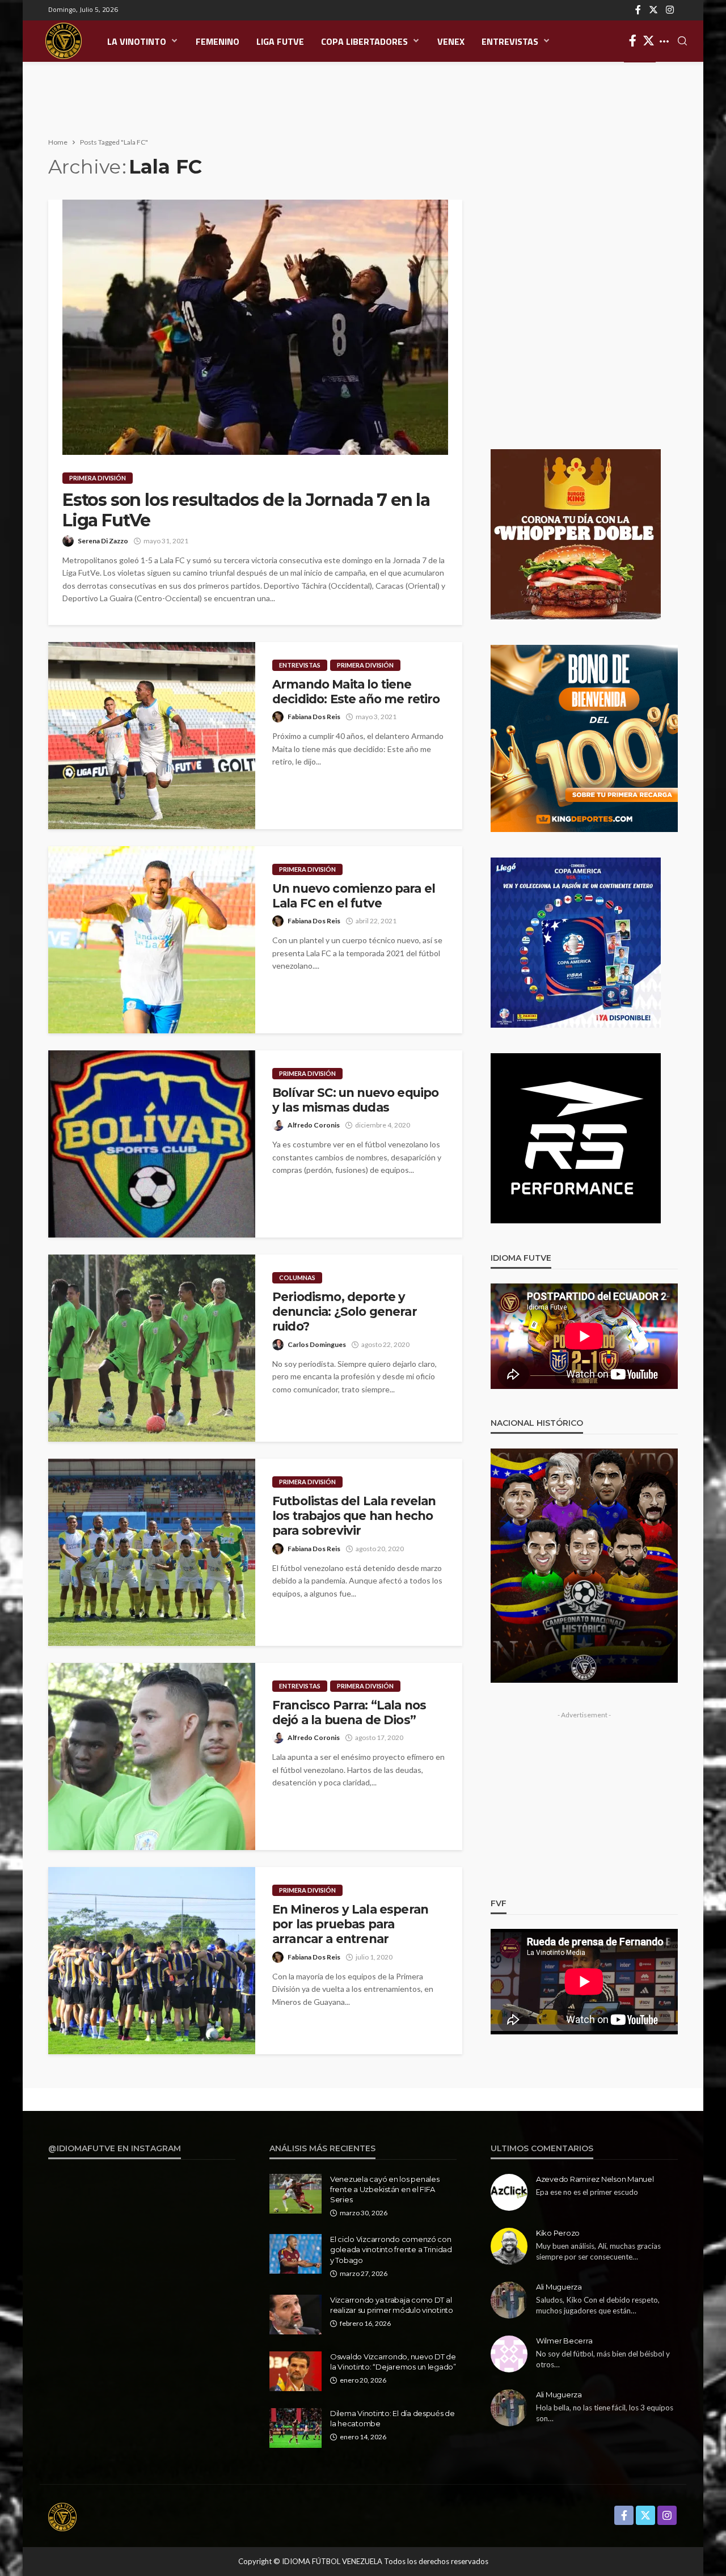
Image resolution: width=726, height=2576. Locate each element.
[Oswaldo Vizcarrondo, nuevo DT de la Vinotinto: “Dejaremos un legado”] (296, 2371)
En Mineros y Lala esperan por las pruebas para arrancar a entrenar (350, 1924)
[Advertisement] (363, 99)
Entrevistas (510, 41)
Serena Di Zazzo (103, 541)
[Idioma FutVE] (64, 41)
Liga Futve (280, 41)
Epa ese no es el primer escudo (587, 2192)
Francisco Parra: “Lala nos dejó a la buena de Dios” (349, 1713)
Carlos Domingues (317, 1344)
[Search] (682, 41)
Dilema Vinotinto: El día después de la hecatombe (392, 2418)
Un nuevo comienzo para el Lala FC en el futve (354, 896)
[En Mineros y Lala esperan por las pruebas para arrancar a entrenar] (152, 1961)
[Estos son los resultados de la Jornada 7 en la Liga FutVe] (255, 327)
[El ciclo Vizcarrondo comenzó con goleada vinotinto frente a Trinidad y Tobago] (296, 2254)
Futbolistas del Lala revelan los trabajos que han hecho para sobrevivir (354, 1516)
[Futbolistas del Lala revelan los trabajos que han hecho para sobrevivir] (152, 1552)
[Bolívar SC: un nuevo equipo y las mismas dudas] (152, 1144)
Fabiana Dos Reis (314, 717)
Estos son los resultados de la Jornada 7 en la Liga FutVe (246, 510)
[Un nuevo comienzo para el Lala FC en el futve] (152, 940)
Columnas (297, 1278)
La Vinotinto (137, 41)
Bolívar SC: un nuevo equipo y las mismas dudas (355, 1100)
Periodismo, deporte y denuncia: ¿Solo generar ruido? (345, 1312)
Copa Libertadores (364, 41)
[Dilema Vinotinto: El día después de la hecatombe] (296, 2428)
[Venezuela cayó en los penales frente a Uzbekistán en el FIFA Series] (296, 2194)
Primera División (98, 478)
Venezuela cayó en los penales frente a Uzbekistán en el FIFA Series (385, 2189)
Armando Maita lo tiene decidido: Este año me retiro (356, 692)
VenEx (451, 41)
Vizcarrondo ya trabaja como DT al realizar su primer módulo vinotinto (392, 2305)
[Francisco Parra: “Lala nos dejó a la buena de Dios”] (152, 1756)
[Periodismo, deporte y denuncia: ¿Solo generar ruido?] (152, 1348)
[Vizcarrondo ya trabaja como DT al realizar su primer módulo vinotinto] (296, 2315)
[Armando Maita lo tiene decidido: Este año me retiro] (152, 736)
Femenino (218, 41)
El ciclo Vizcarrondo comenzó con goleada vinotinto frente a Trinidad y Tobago (391, 2249)
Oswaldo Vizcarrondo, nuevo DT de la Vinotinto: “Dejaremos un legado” (393, 2362)
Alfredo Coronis (314, 1125)
